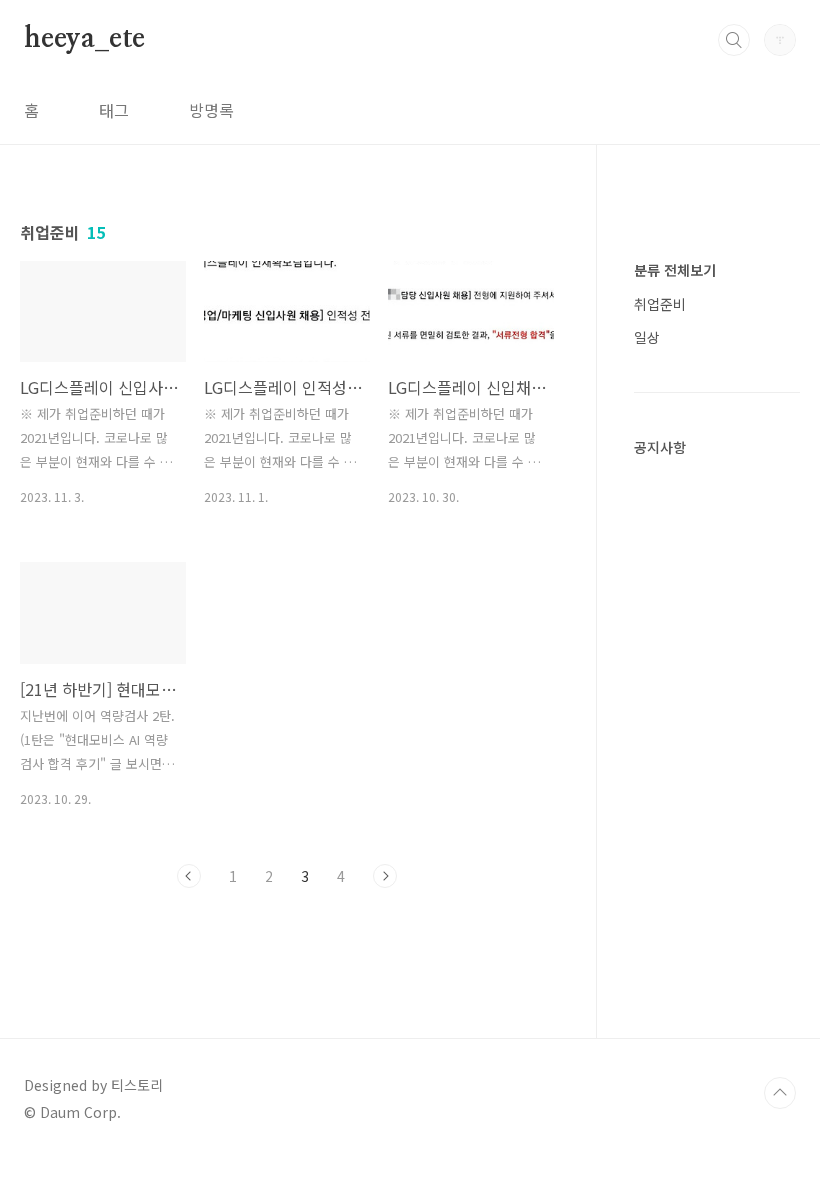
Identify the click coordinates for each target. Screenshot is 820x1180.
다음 (385, 876)
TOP (780, 1093)
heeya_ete (84, 39)
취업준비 (660, 304)
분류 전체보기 (675, 270)
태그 (114, 110)
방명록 (211, 110)
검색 (734, 40)
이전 (189, 876)
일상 (647, 337)
